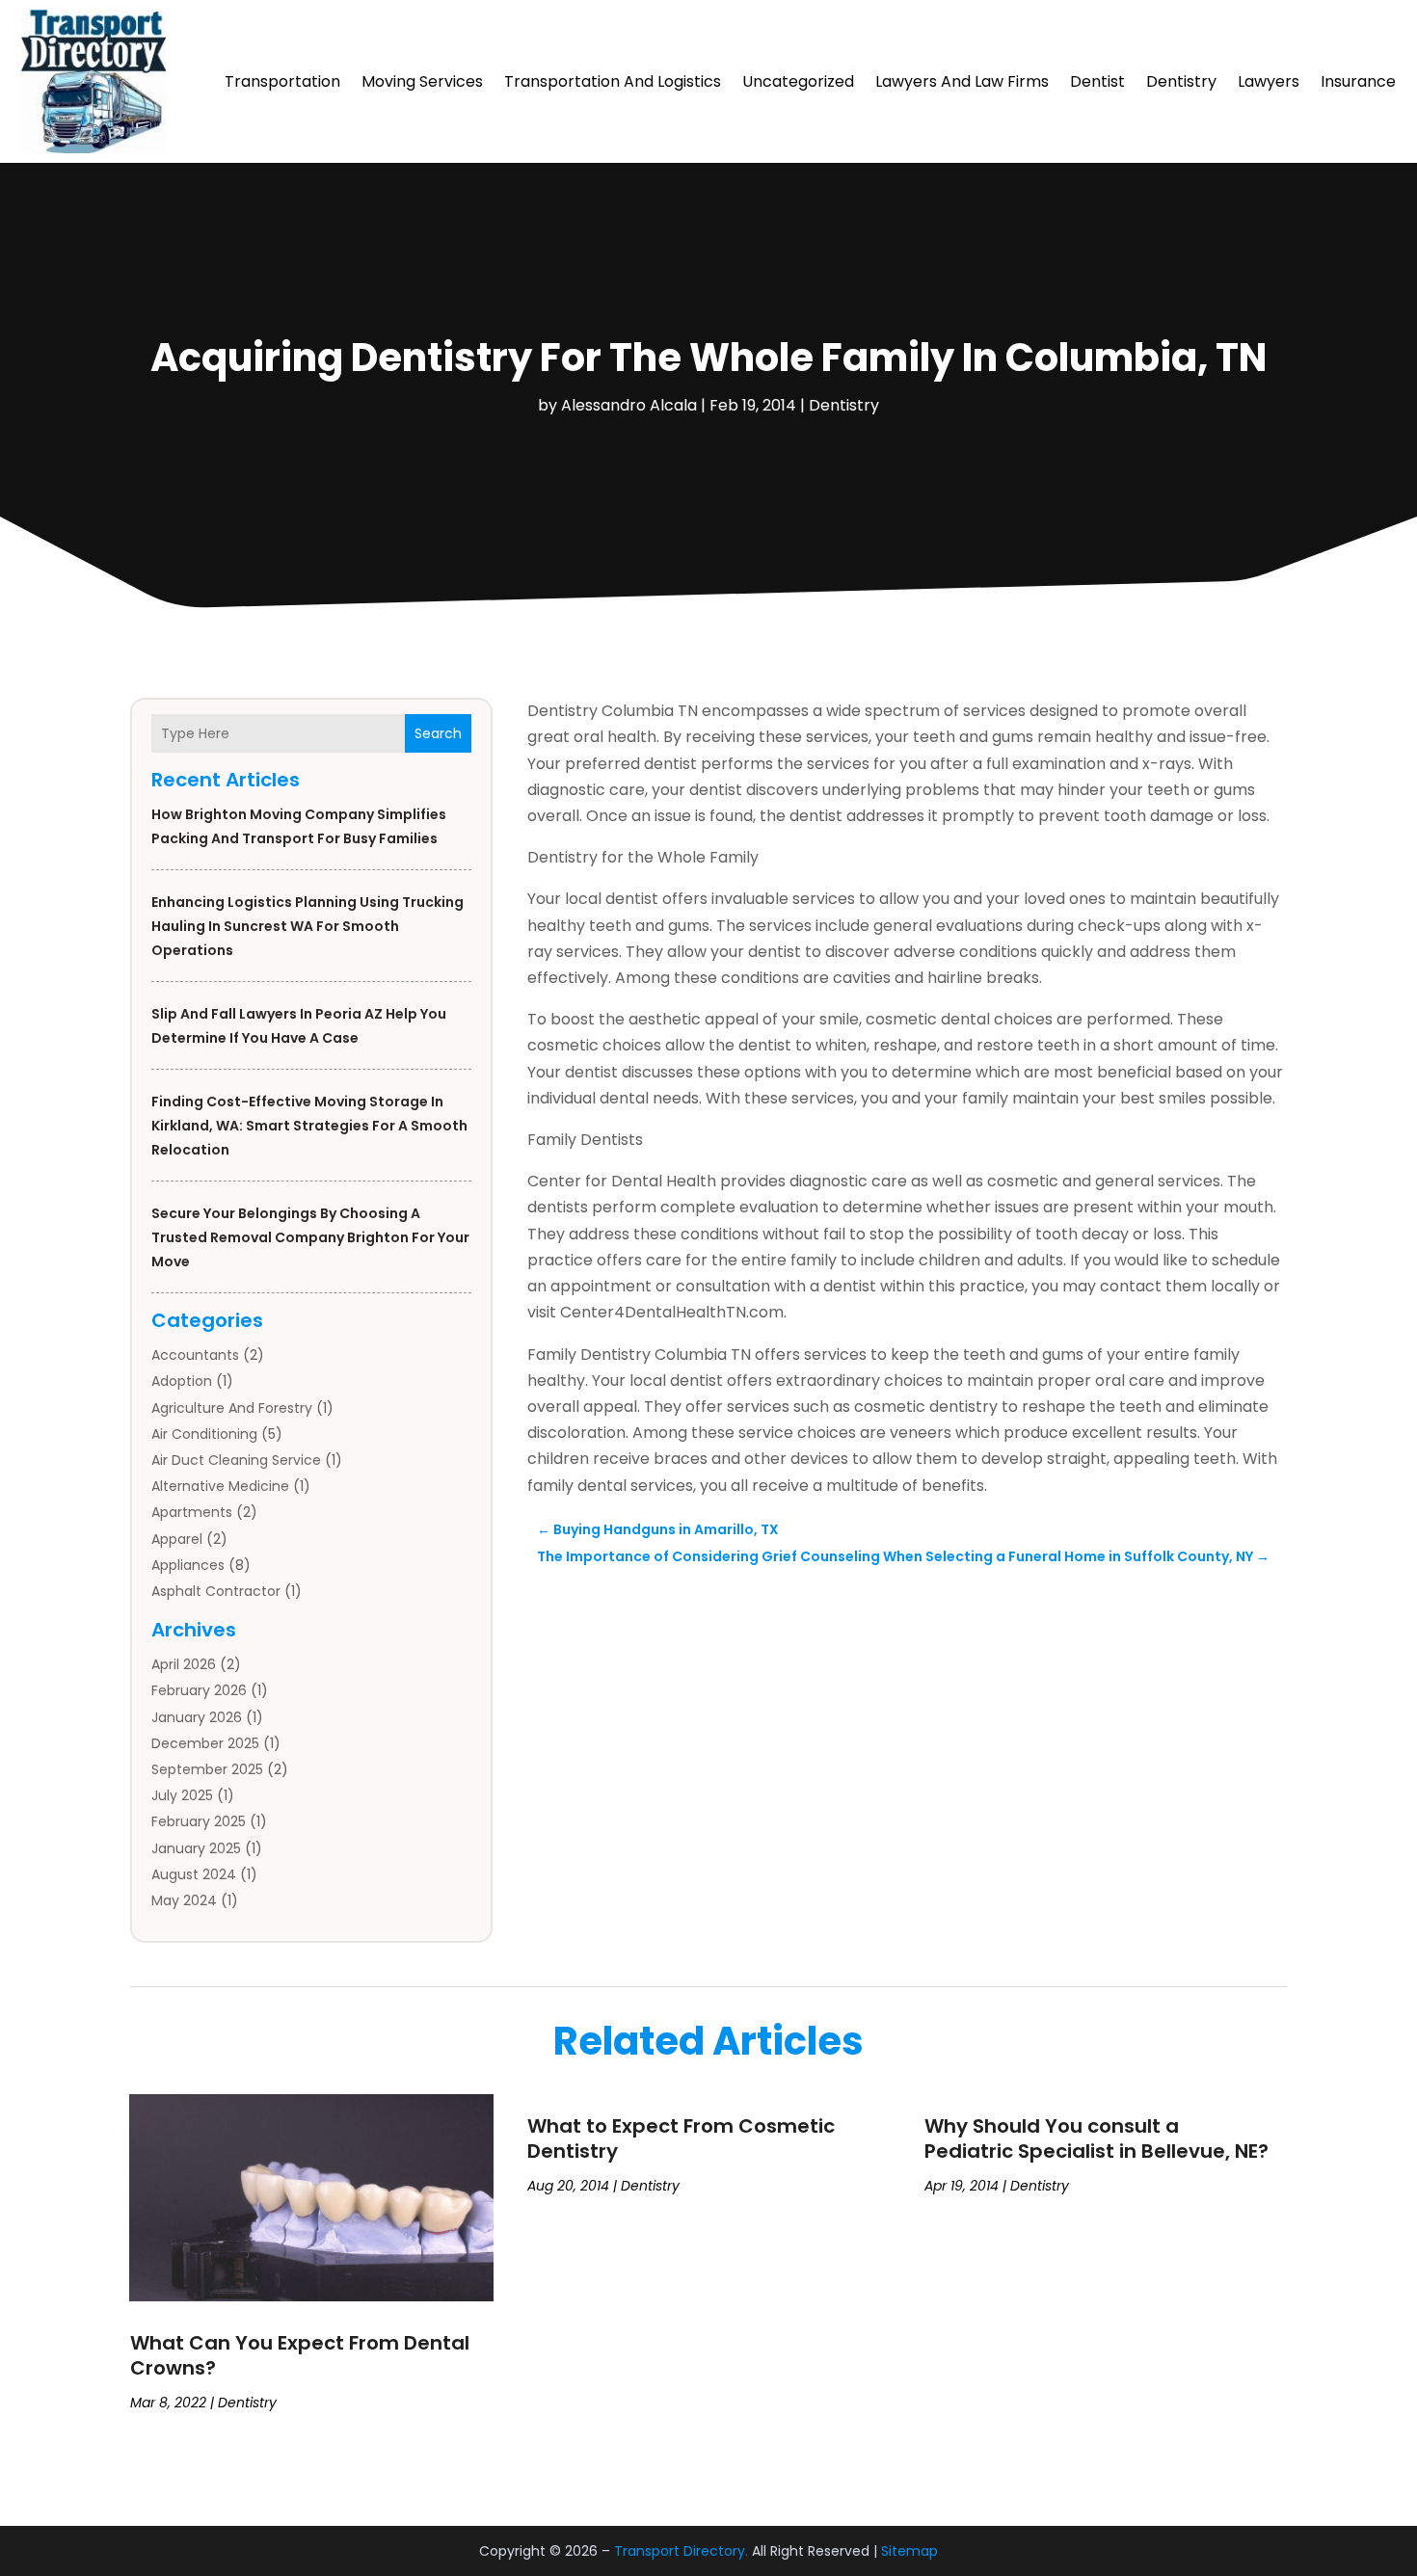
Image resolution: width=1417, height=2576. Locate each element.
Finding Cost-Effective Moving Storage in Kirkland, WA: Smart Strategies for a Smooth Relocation (309, 1126)
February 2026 (199, 1690)
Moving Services (422, 81)
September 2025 (207, 1769)
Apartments (192, 1512)
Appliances (188, 1565)
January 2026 (197, 1717)
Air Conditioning (204, 1434)
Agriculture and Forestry (232, 1408)
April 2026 (184, 1664)
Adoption (182, 1381)
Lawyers (1269, 81)
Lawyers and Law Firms (962, 81)
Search (438, 733)
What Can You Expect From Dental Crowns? (300, 2355)
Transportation (282, 81)
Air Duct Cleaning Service (236, 1460)
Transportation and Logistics (613, 81)
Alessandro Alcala (629, 405)
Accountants (195, 1355)
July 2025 (182, 1795)
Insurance (1358, 81)
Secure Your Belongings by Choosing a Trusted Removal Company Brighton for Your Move (310, 1237)
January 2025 (196, 1848)
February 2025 (199, 1821)
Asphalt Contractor (216, 1591)
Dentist (1097, 81)
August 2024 (194, 1874)
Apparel (177, 1539)
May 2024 (184, 1900)
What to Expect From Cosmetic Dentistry (681, 2138)
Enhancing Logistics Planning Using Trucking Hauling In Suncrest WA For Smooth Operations (307, 926)
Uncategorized (798, 81)
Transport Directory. (681, 2551)
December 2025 (205, 1743)
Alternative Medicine (220, 1486)
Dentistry (1181, 81)
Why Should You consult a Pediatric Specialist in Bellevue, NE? (1096, 2138)
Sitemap (909, 2551)
